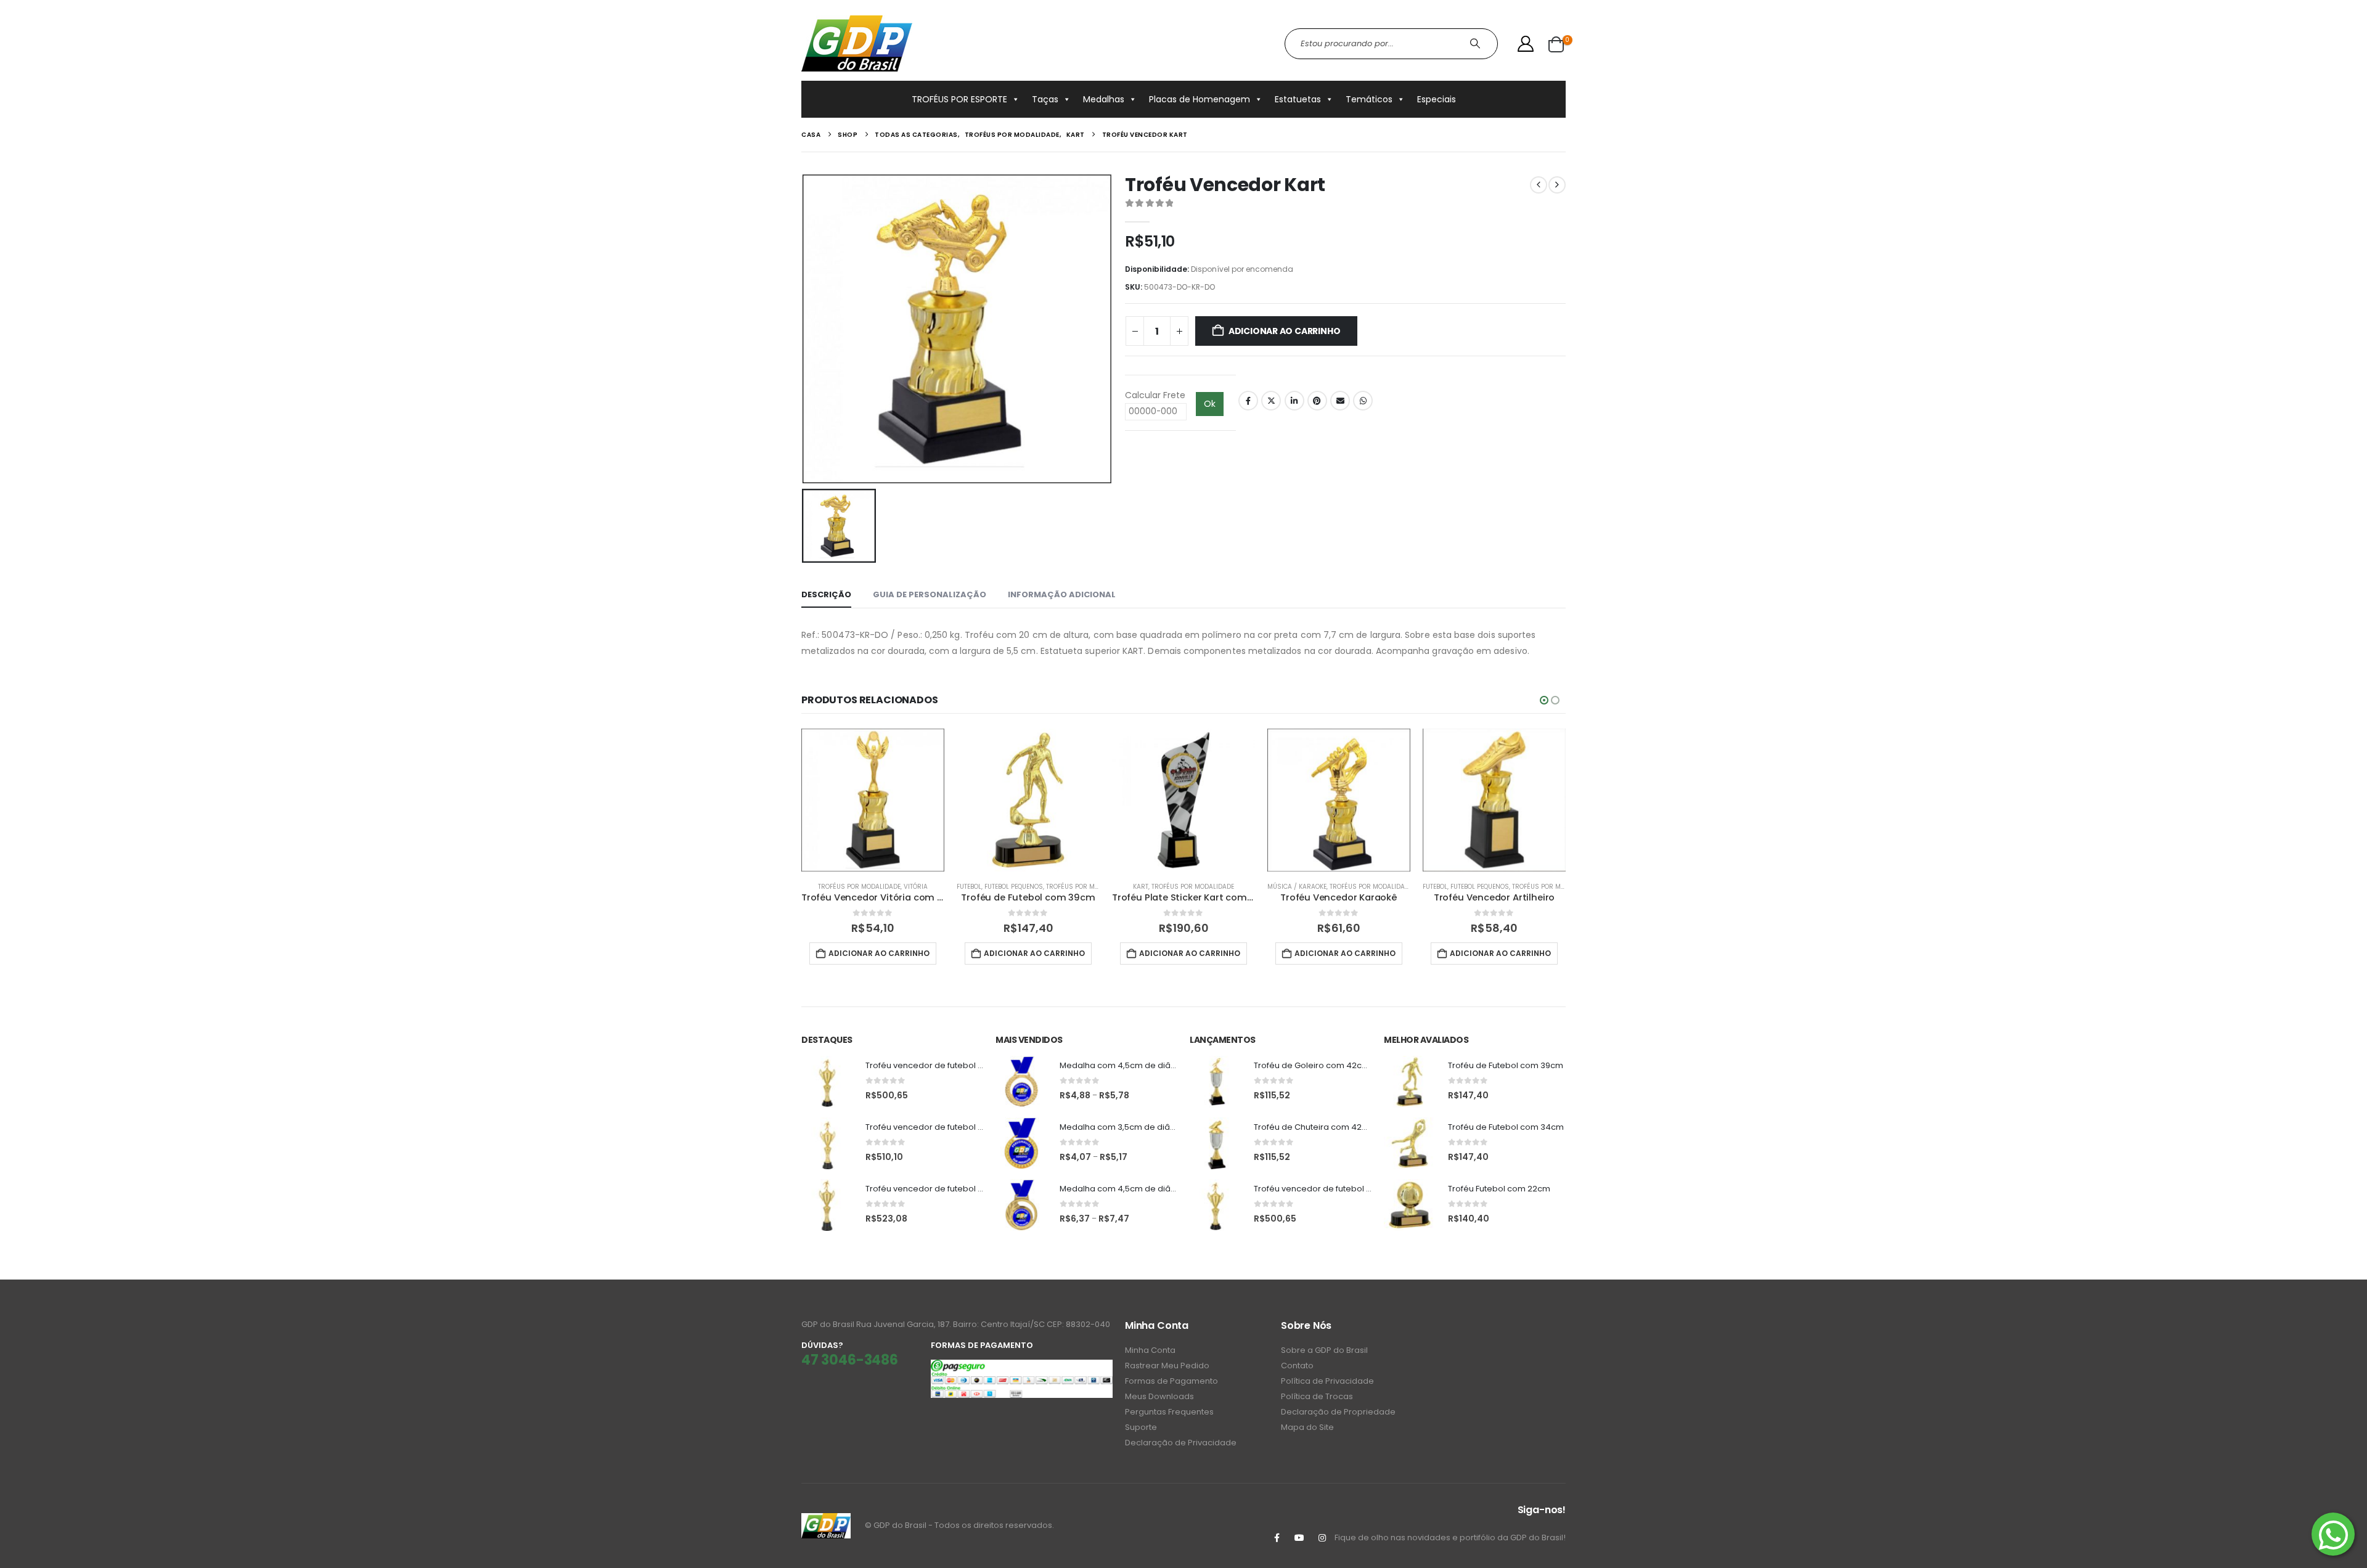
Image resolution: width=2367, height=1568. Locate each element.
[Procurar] (1477, 44)
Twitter (1271, 401)
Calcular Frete (1155, 395)
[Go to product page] (873, 800)
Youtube (1299, 1538)
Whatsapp (1363, 401)
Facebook (1248, 401)
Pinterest (1317, 401)
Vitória (916, 887)
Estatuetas (1298, 99)
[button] (1544, 700)
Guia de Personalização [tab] (930, 594)
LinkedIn (1294, 401)
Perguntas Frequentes (1169, 1412)
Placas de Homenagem (1200, 99)
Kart (1141, 887)
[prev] (1539, 185)
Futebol (969, 887)
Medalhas (1104, 99)
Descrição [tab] (826, 594)
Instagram (1322, 1538)
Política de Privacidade (1327, 1381)
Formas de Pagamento (1171, 1381)
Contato (1297, 1366)
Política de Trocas (1317, 1396)
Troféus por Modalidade (859, 887)
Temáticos (1369, 99)
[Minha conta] (1526, 44)
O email (1340, 401)
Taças (1045, 99)
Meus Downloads (1159, 1396)
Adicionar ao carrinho (1285, 331)
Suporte (1141, 1427)
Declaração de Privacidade (1181, 1443)
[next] (1557, 185)
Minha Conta (1150, 1350)
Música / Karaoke (1297, 887)
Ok (1210, 404)
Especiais (1437, 99)
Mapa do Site (1307, 1427)
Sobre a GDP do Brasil (1324, 1350)
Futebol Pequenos (1014, 887)
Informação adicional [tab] (1062, 594)
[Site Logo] (857, 43)
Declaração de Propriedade (1338, 1412)
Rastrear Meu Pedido (1167, 1366)
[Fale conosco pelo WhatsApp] (2333, 1534)
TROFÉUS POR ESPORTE (959, 99)
